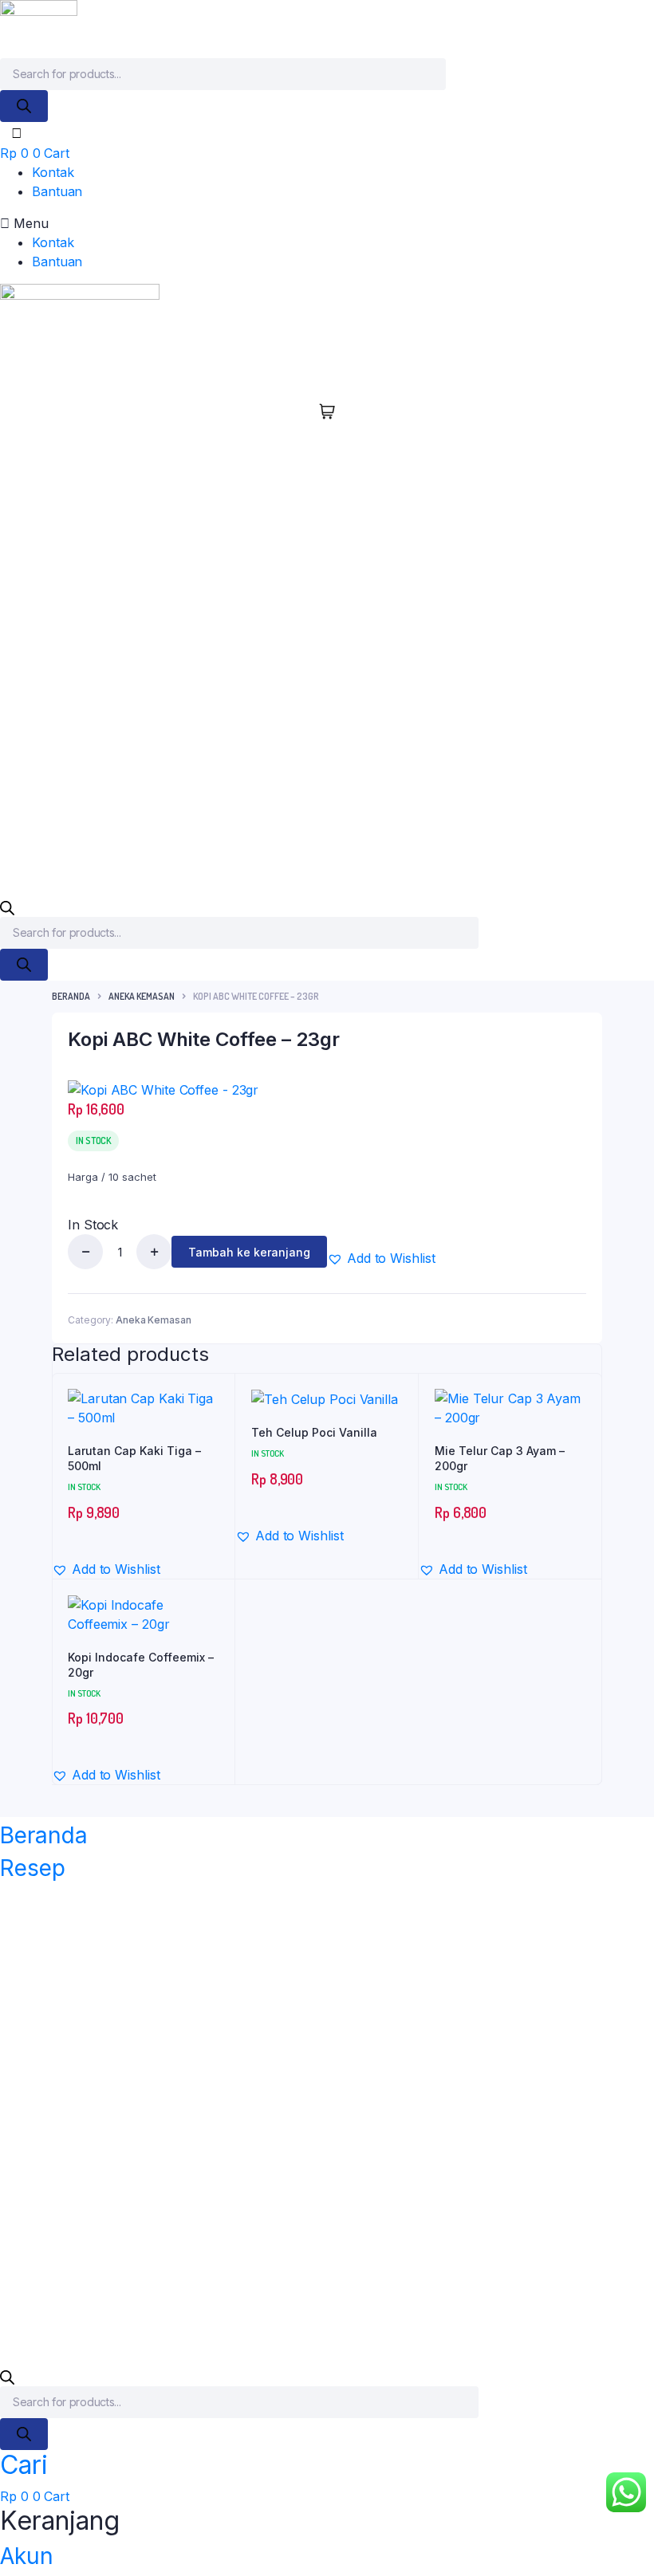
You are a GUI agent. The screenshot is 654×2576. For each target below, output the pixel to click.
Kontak (53, 172)
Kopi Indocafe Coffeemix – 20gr (141, 1665)
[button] (327, 223)
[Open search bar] (7, 907)
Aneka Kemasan (142, 996)
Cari (24, 2465)
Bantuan (57, 191)
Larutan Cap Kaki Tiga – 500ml (134, 1459)
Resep (33, 1868)
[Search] (24, 106)
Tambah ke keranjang (249, 1252)
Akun (27, 2556)
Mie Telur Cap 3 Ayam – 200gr (500, 1459)
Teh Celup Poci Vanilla (314, 1432)
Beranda (71, 996)
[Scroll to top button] (628, 2512)
